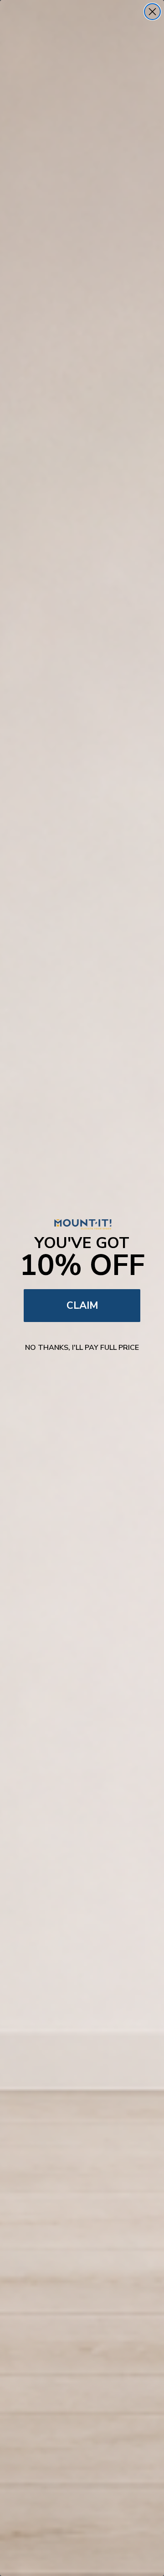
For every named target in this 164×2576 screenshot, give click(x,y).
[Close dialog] (152, 12)
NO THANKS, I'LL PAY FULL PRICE (82, 1348)
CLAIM (82, 1306)
